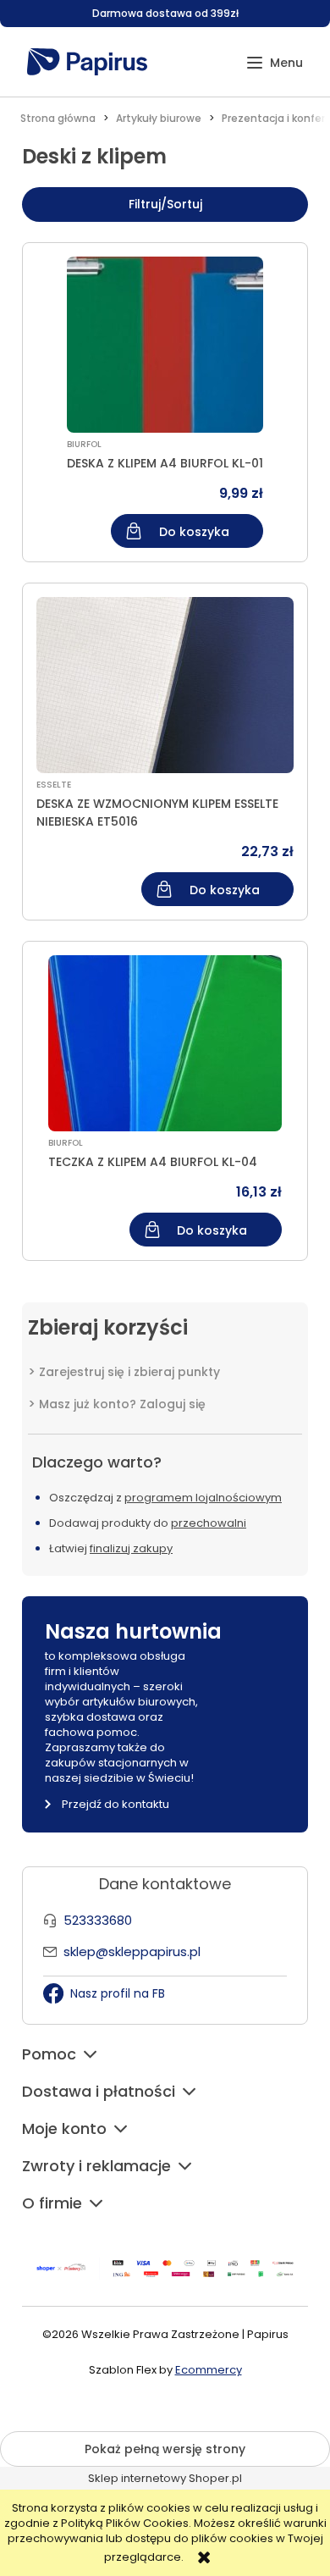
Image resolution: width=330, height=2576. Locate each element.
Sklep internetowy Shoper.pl (165, 2478)
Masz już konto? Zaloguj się (122, 1404)
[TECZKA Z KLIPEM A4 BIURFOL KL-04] (165, 1043)
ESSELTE (54, 785)
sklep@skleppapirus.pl (132, 1951)
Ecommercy (209, 2370)
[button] (275, 63)
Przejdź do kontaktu (115, 1804)
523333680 (98, 1920)
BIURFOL (84, 444)
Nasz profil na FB (118, 1993)
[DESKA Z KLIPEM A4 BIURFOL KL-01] (165, 345)
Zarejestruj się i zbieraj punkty (129, 1372)
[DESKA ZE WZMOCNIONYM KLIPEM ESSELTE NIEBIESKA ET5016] (165, 685)
